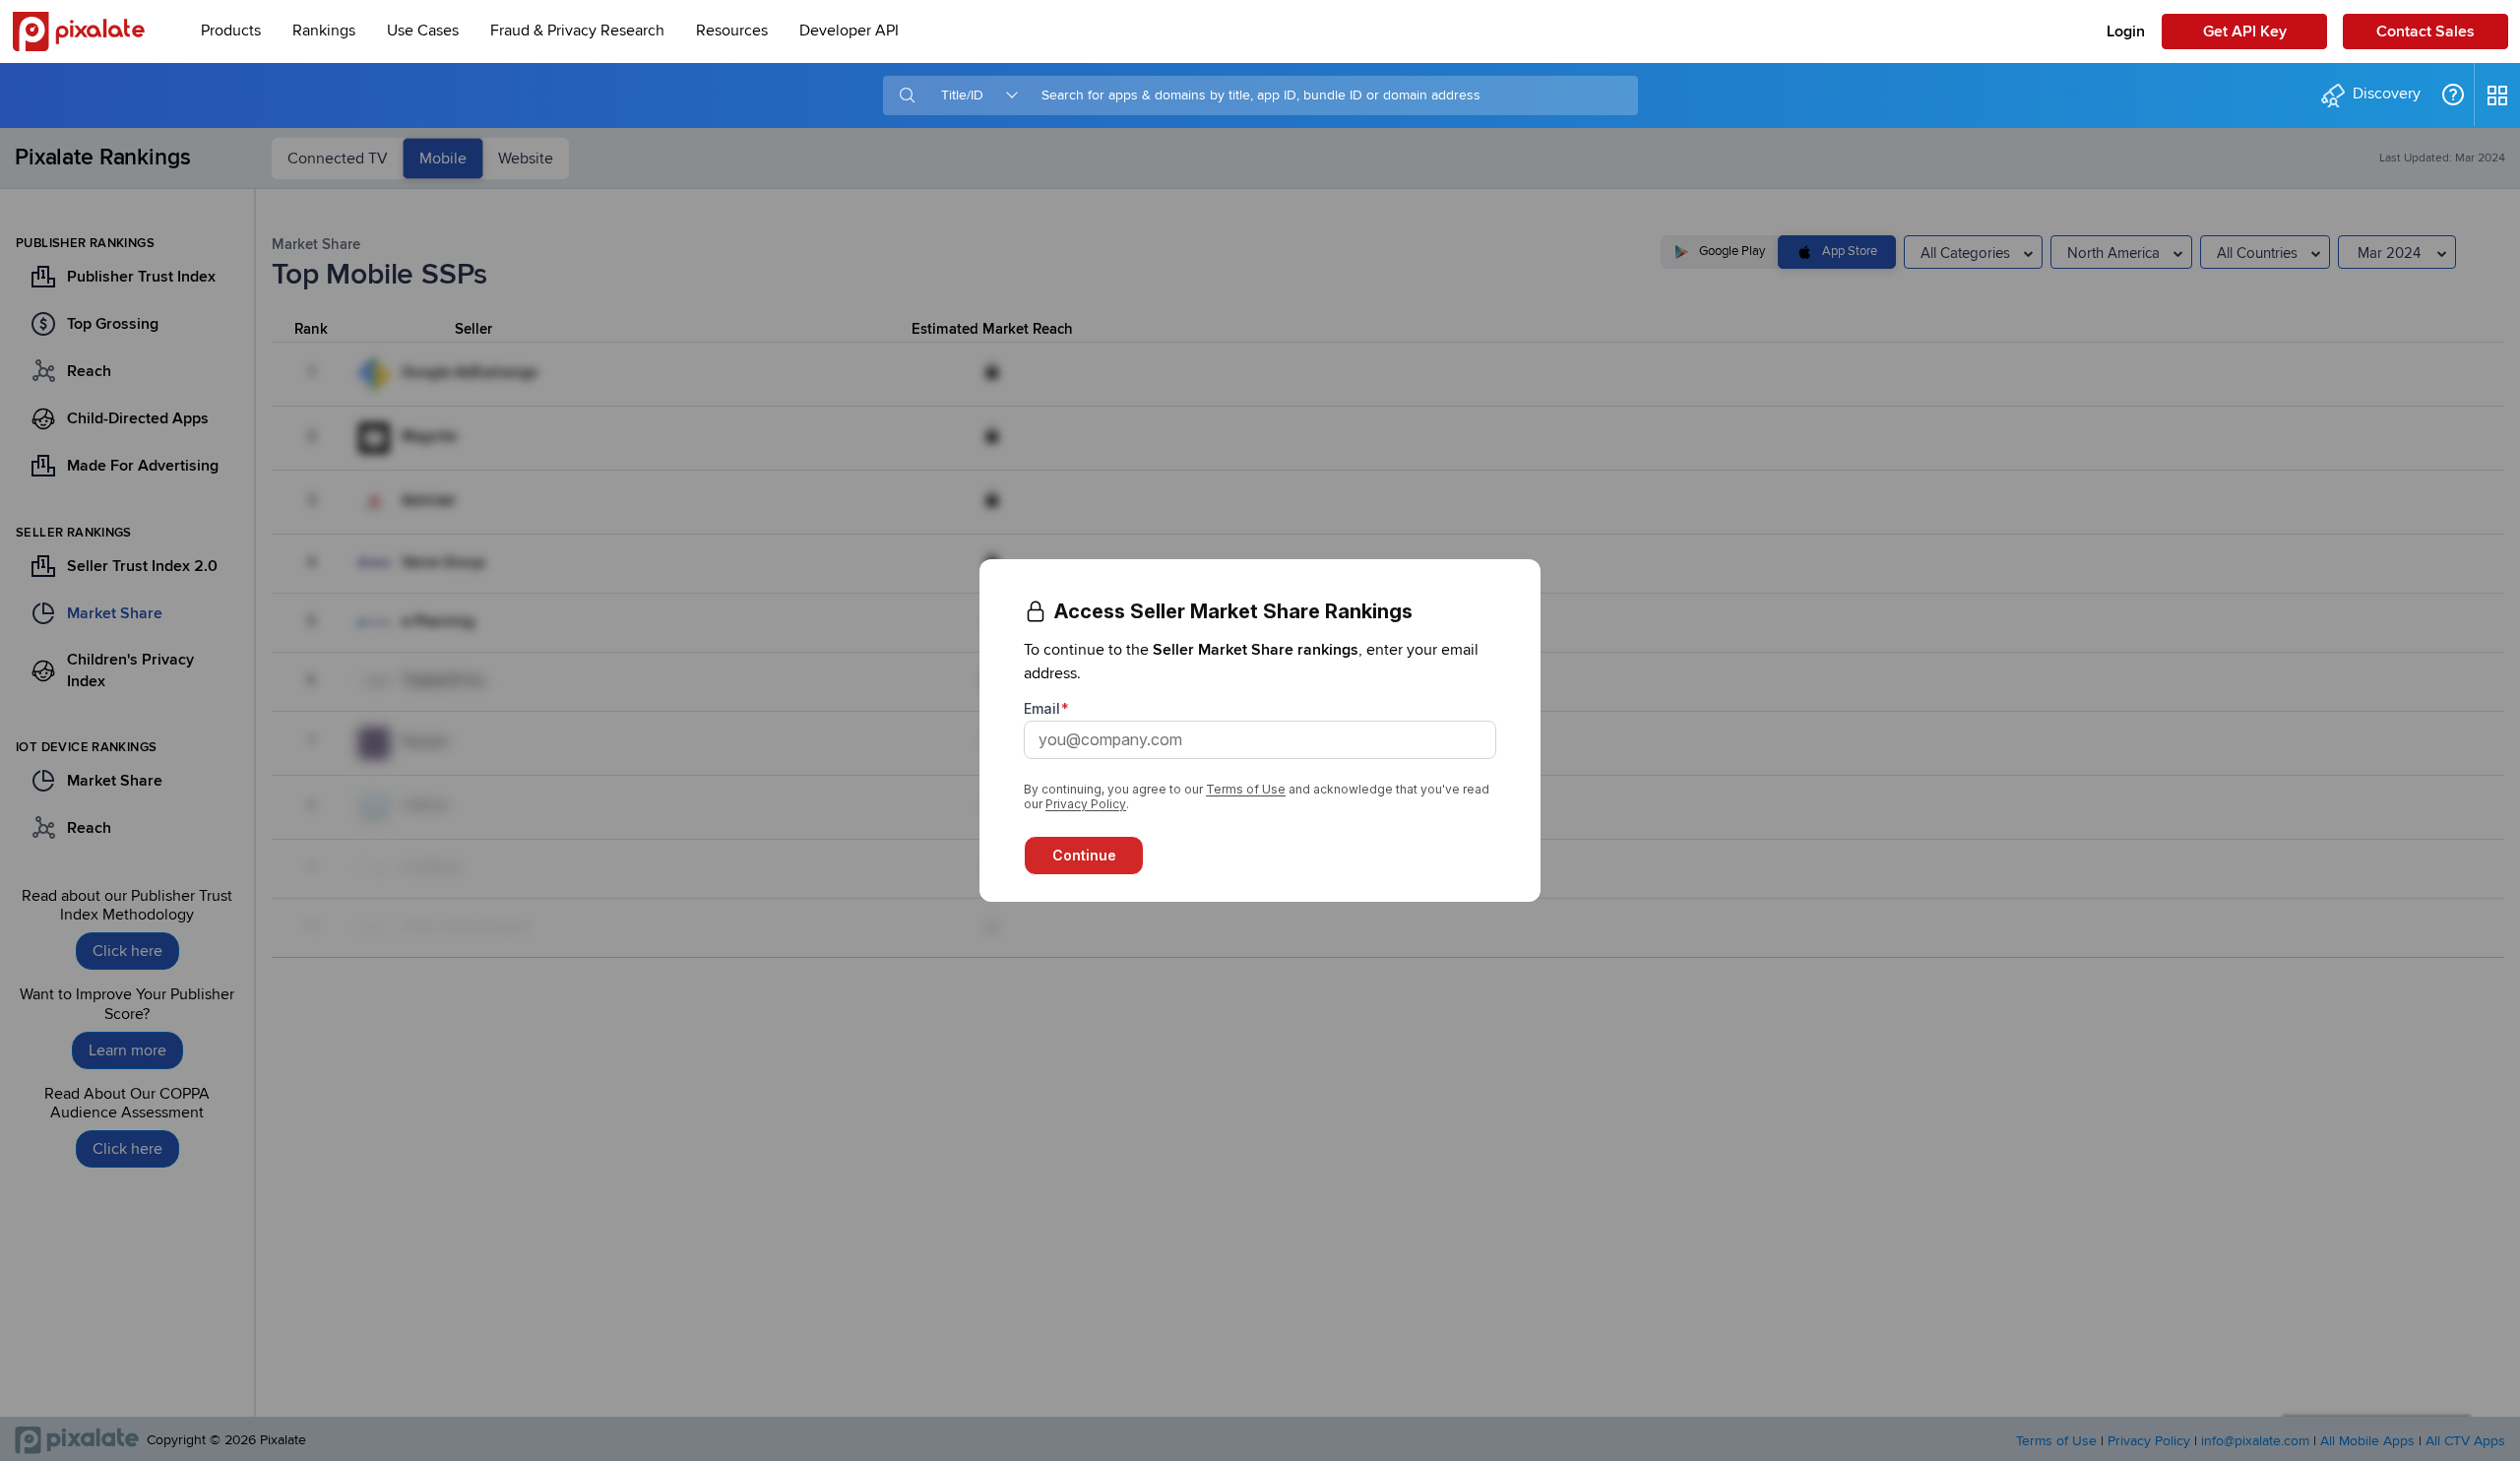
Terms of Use (1246, 789)
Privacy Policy (1086, 804)
